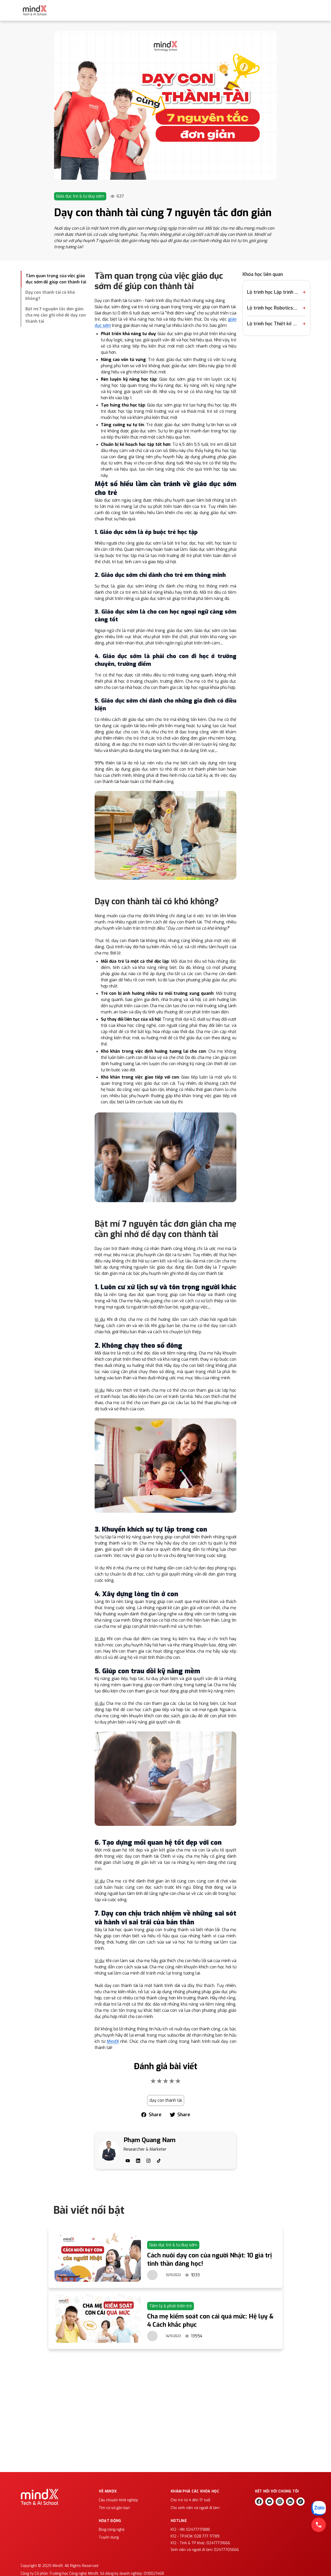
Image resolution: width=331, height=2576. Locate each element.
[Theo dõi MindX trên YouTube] (269, 2502)
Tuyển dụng (109, 2537)
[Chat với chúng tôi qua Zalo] (319, 2508)
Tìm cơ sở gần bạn (114, 2508)
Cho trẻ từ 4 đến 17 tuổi (190, 2500)
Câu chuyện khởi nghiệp (118, 2500)
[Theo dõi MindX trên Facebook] (259, 2502)
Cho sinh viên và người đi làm (195, 2508)
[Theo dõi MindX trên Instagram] (280, 2502)
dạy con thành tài (166, 2100)
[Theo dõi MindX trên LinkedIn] (290, 2502)
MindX (113, 2041)
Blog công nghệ (112, 2530)
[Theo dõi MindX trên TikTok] (300, 2502)
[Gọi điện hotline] (319, 2525)
